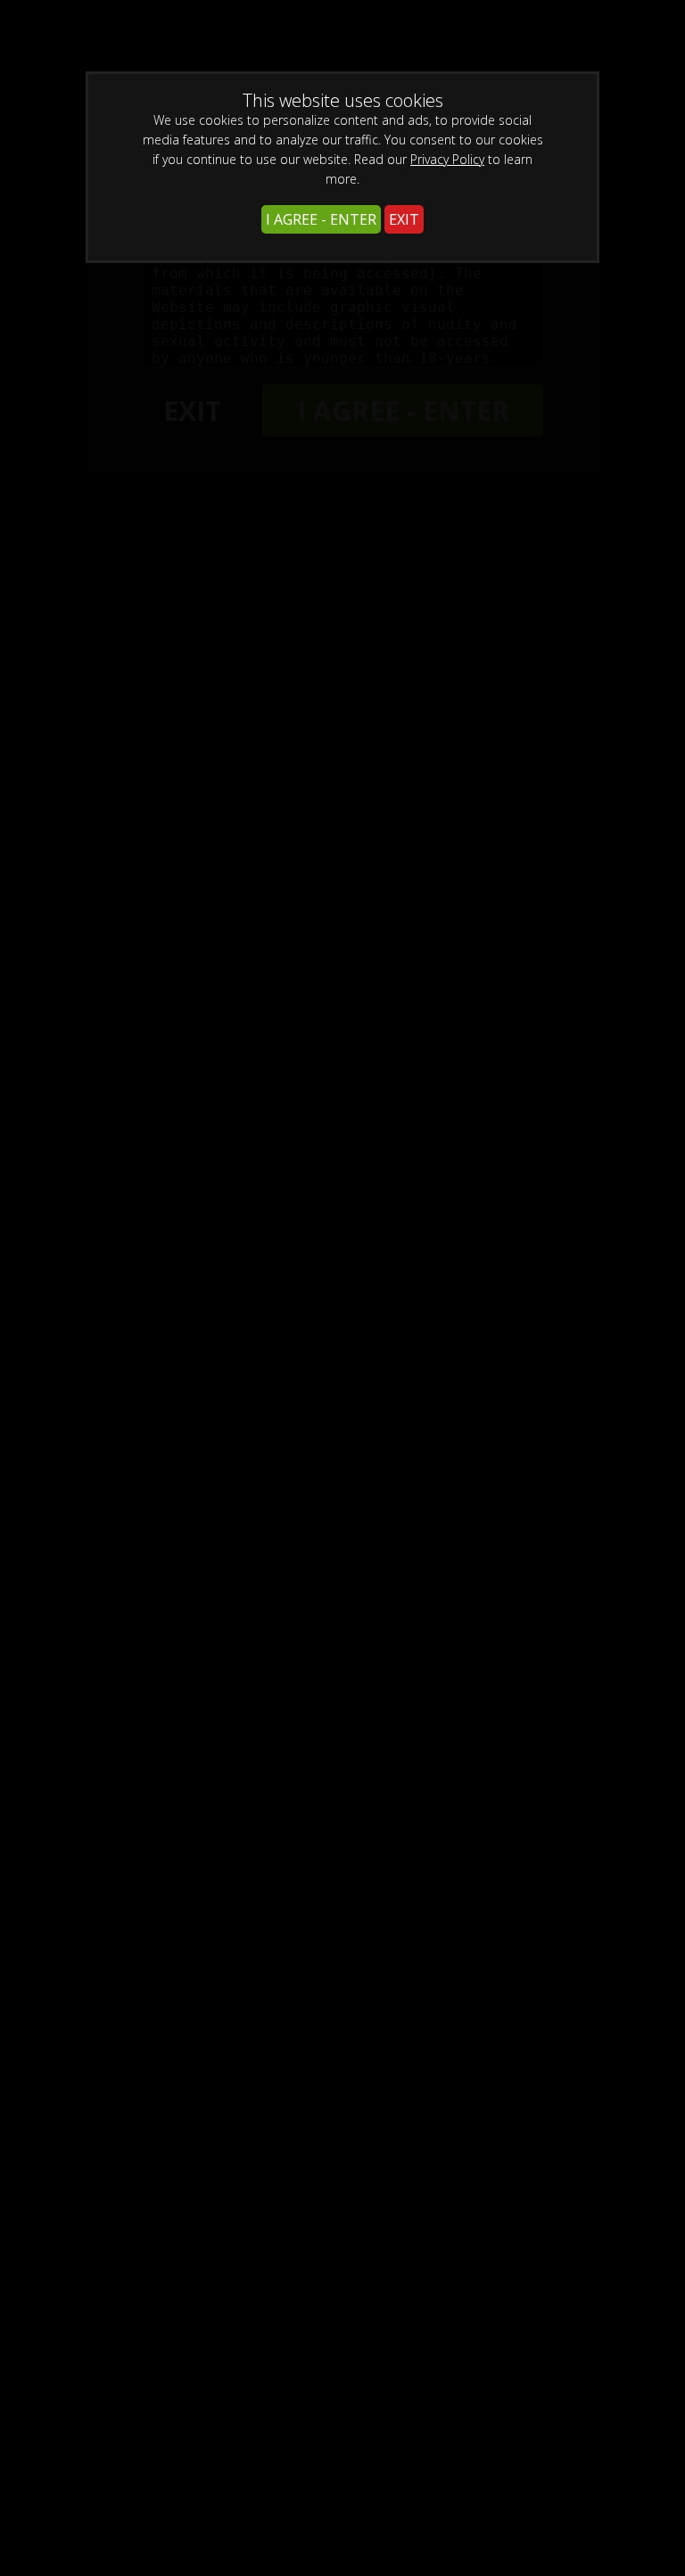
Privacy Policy (447, 159)
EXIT (404, 219)
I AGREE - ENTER (321, 219)
